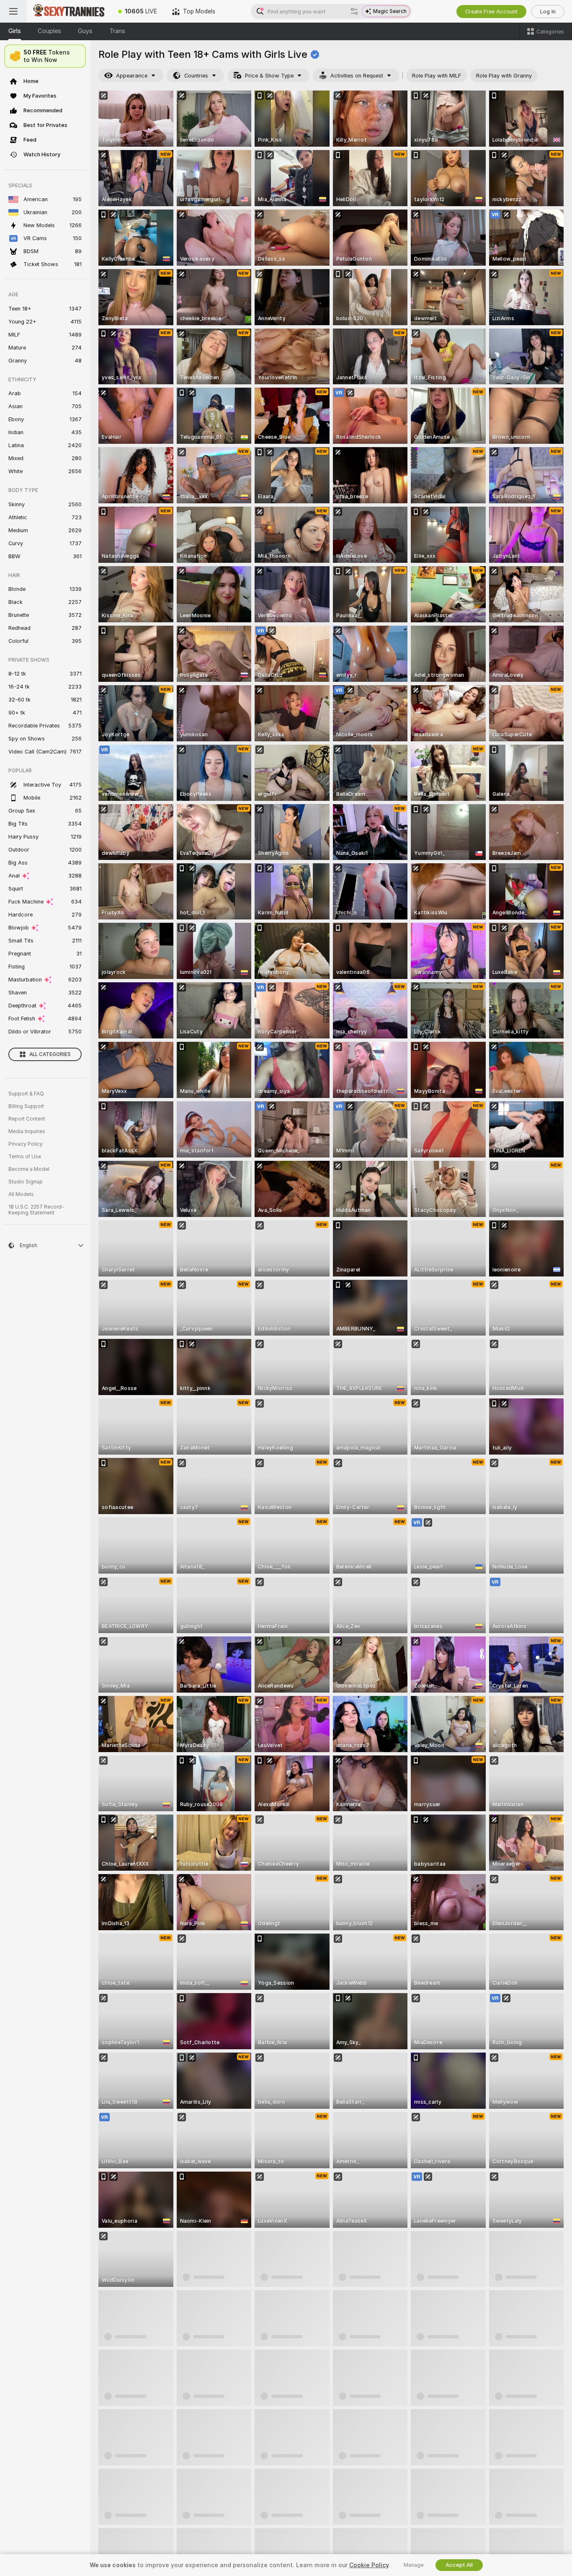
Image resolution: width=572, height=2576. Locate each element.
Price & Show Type (269, 76)
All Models (21, 1194)
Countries (196, 76)
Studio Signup (26, 1182)
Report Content (27, 1119)
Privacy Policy (26, 1144)
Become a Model (29, 1169)
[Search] (354, 11)
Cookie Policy (369, 2565)
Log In (548, 12)
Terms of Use (25, 1157)
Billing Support (26, 1106)
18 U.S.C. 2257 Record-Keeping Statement (36, 1210)
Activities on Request (357, 76)
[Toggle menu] (13, 11)
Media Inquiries (27, 1131)
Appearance (132, 76)
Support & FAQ (26, 1094)
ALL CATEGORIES (50, 1054)
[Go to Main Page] (69, 11)
